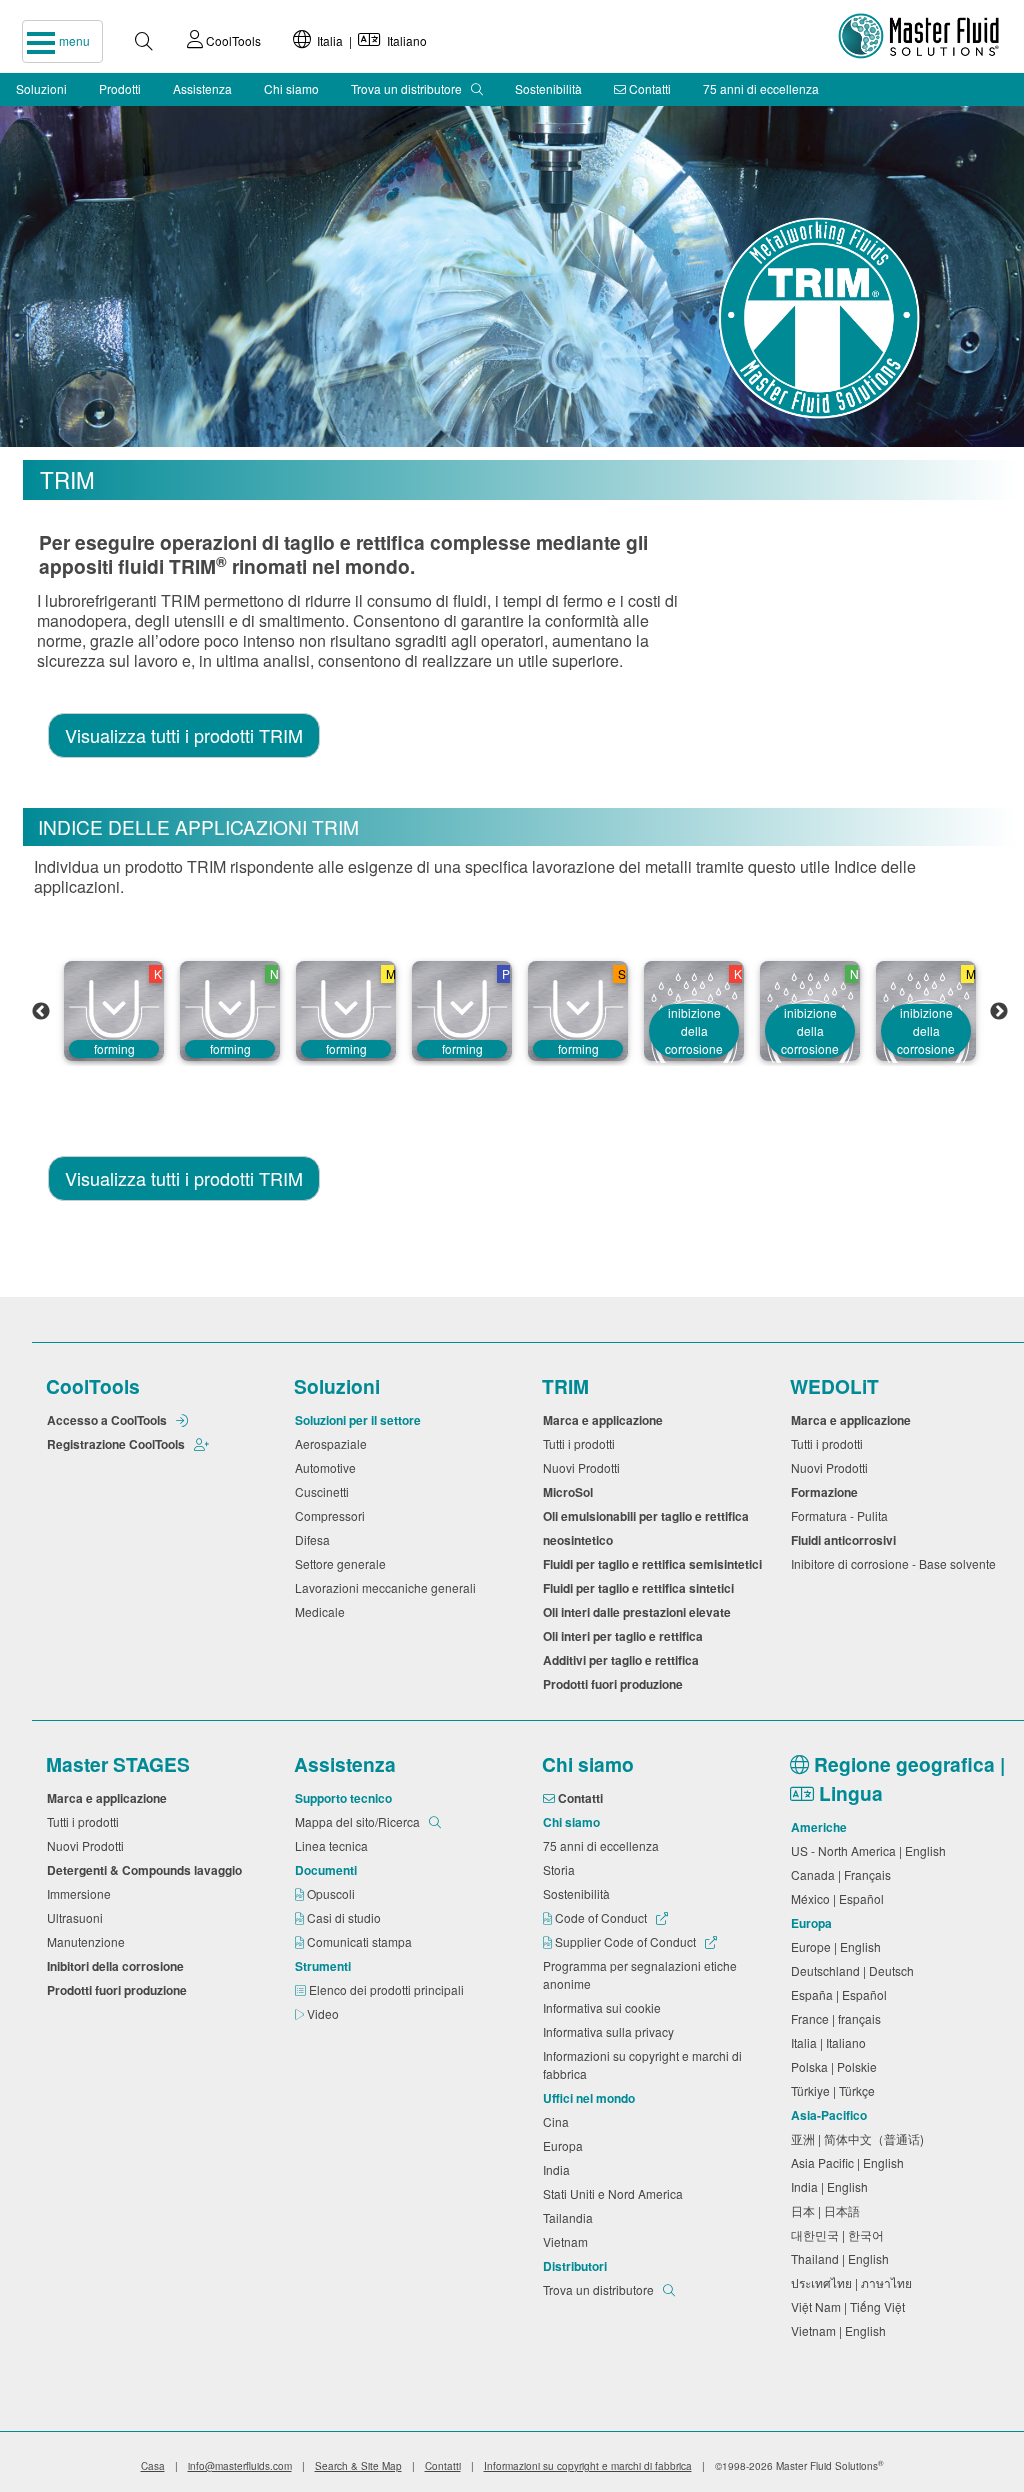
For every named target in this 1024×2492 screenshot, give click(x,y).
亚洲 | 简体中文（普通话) (860, 2138)
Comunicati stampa (361, 1941)
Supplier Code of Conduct (625, 1941)
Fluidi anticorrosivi (846, 1540)
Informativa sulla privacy (611, 2031)
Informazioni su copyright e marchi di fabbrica (642, 2064)
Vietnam (568, 2241)
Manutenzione (89, 1941)
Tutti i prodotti (582, 1443)
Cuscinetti (325, 1491)
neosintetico (581, 1540)
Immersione (82, 1893)
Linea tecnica (334, 1845)
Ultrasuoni (78, 1917)
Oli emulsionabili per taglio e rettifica (649, 1516)
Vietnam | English (841, 2330)
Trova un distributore (408, 88)
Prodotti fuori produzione (616, 1684)
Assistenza (202, 88)
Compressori (333, 1515)
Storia (562, 1869)
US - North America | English (871, 1850)
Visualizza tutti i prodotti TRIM (184, 735)
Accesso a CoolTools (108, 1420)
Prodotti (120, 88)
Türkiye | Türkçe (836, 2090)
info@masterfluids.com (240, 2466)
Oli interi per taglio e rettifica (626, 1636)
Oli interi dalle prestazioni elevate (640, 1612)
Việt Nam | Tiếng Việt (851, 2306)
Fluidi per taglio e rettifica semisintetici (655, 1564)
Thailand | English (843, 2258)
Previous (41, 1012)
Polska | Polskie (837, 2066)
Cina (559, 2121)
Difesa (315, 1539)
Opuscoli (332, 1893)
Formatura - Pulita (842, 1515)
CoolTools (232, 40)
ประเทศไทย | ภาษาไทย (854, 2282)
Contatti (648, 88)
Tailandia (571, 2217)
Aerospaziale (334, 1443)
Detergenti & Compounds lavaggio (147, 1870)
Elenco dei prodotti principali (388, 1989)
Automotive (328, 1467)
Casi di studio (345, 1917)
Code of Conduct (601, 1917)
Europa (566, 2145)
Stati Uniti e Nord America (616, 2193)
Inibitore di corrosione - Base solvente (896, 1563)
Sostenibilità (548, 88)
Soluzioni (41, 88)
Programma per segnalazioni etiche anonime (640, 1974)
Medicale (323, 1611)
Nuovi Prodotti (584, 1467)
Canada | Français (844, 1874)
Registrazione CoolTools (117, 1444)
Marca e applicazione (606, 1420)
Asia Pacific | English (850, 2162)
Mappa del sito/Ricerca (359, 1821)
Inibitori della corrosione (118, 1966)
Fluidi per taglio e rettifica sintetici (641, 1588)
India (559, 2169)
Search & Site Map (358, 2466)
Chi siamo (291, 88)
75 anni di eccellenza (761, 88)
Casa (153, 2466)
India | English (832, 2186)
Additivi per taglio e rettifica (624, 1660)
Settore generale (343, 1563)
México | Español (840, 1898)
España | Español (842, 1994)
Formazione (827, 1492)
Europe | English (839, 1946)
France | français (839, 2018)
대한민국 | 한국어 (840, 2234)
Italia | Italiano (369, 40)
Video (324, 2013)
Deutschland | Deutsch (855, 1970)
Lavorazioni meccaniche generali (388, 1587)
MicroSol (571, 1492)
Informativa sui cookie (605, 2007)
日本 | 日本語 (828, 2210)
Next (999, 1012)
